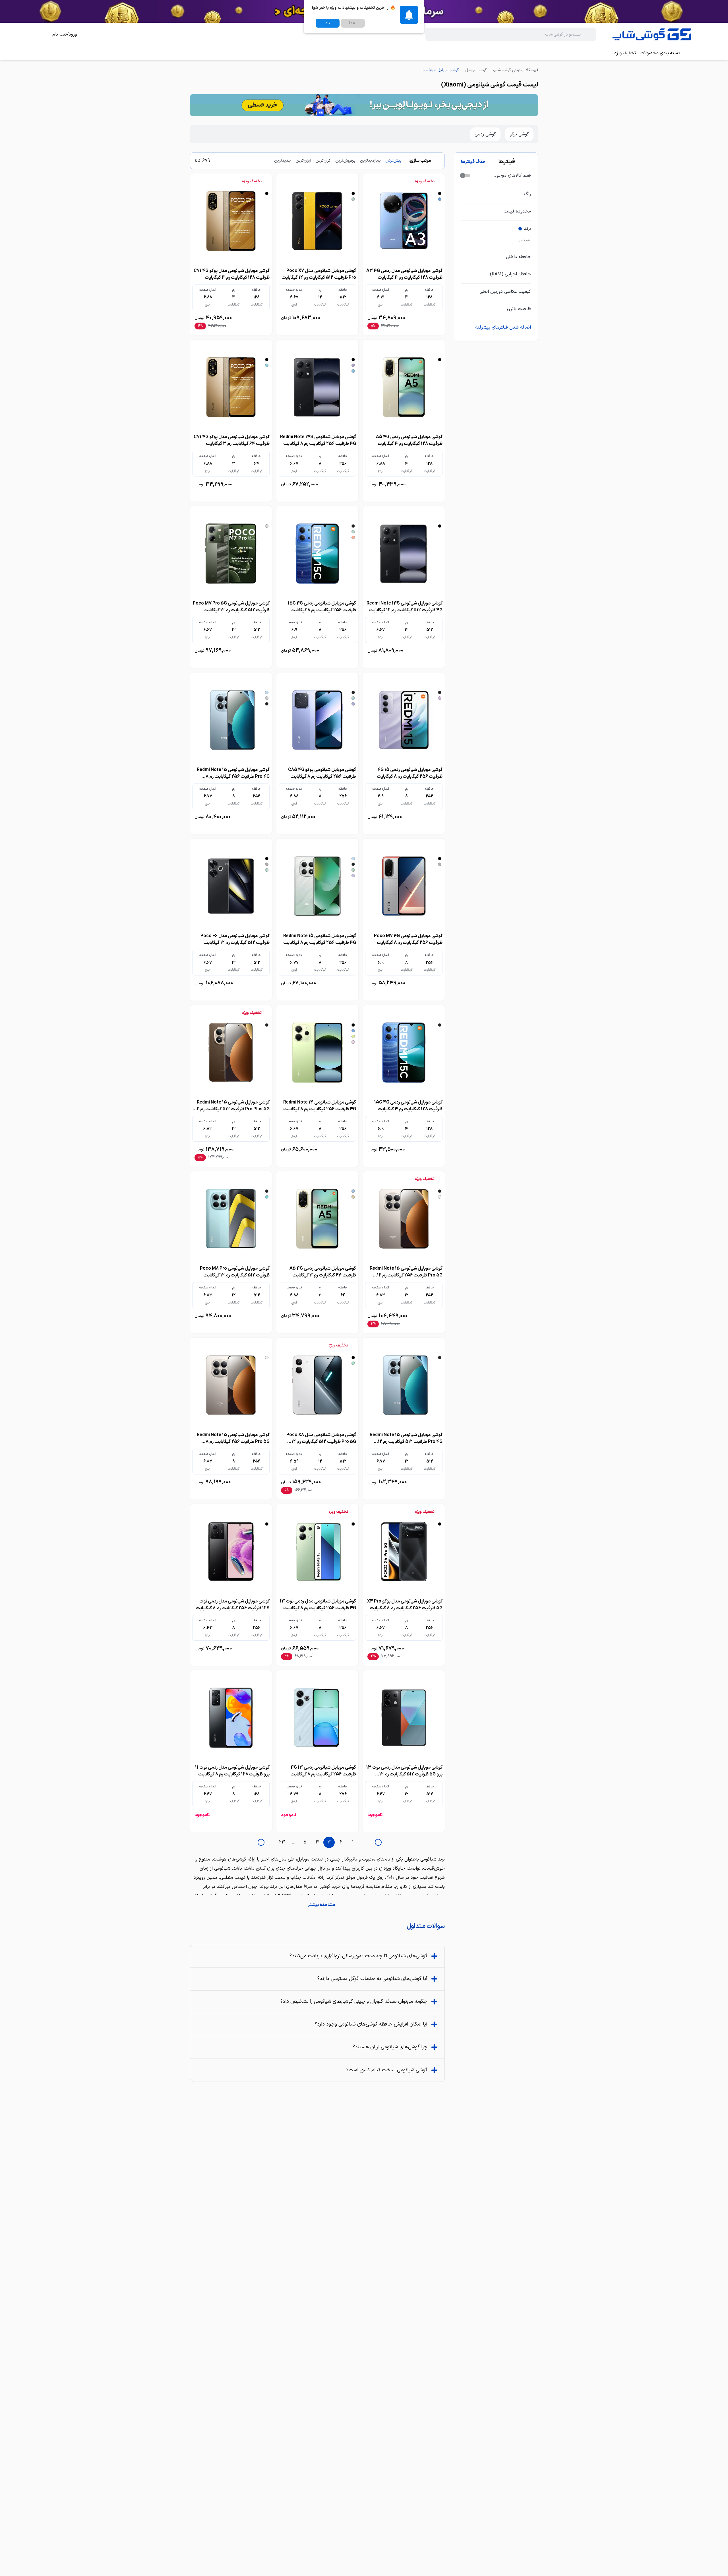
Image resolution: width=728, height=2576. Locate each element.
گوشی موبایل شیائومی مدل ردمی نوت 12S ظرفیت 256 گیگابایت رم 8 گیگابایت (233, 1605)
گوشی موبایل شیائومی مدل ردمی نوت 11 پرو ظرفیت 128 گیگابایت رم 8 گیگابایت (232, 1771)
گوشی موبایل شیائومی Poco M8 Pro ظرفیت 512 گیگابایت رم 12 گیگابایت (235, 1272)
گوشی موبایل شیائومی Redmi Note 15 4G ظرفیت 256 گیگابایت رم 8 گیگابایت (320, 939)
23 (282, 1842)
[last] (378, 1842)
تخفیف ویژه (625, 53)
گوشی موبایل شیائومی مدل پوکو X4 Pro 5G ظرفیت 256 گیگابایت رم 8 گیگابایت (405, 1605)
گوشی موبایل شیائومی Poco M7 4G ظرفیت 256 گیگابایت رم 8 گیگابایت (408, 939)
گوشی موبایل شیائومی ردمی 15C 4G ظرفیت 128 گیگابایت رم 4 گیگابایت (408, 1106)
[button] (317, 1905)
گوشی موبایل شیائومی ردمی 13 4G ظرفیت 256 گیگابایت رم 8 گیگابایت (323, 1771)
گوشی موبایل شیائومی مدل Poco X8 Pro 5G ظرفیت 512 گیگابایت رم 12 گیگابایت (321, 1442)
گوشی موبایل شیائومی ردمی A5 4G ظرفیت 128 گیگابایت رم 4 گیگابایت (409, 440)
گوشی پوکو (519, 134)
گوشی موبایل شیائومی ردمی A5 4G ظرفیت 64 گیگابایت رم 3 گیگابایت (323, 1272)
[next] (261, 1842)
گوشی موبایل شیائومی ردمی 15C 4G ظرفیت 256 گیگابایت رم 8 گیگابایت (322, 607)
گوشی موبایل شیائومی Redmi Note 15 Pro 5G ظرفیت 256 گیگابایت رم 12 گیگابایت (406, 1275)
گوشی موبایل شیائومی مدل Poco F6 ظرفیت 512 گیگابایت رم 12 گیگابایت (235, 939)
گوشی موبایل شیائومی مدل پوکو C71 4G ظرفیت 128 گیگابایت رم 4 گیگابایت (232, 274)
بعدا (353, 23)
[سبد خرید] (41, 34)
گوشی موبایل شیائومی (441, 70)
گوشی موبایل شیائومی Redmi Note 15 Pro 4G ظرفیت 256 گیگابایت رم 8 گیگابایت (233, 777)
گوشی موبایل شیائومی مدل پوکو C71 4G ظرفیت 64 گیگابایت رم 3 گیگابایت (232, 440)
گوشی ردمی (485, 134)
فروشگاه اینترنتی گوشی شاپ (516, 70)
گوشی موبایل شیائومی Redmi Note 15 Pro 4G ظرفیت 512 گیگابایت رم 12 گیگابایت (406, 1442)
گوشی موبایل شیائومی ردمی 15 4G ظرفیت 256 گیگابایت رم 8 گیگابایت (410, 773)
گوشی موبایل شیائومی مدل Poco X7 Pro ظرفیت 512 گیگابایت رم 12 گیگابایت (319, 274)
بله (328, 23)
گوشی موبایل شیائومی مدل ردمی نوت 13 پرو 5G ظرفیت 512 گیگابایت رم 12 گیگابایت (404, 1774)
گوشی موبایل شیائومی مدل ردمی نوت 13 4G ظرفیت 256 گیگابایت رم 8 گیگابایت (318, 1605)
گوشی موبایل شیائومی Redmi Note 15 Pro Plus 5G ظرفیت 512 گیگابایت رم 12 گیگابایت (232, 1109)
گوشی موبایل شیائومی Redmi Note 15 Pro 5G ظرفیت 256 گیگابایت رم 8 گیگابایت (233, 1442)
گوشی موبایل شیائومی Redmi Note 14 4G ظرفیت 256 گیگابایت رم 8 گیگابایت (320, 1106)
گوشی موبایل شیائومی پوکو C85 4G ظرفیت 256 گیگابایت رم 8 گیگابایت (322, 773)
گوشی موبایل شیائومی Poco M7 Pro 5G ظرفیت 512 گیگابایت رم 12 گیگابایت (231, 607)
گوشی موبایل (476, 70)
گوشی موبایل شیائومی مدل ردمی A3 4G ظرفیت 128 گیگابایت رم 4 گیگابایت (404, 274)
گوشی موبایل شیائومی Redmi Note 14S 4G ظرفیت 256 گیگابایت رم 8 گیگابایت (318, 440)
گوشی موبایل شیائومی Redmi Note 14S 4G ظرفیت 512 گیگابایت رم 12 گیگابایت (405, 607)
